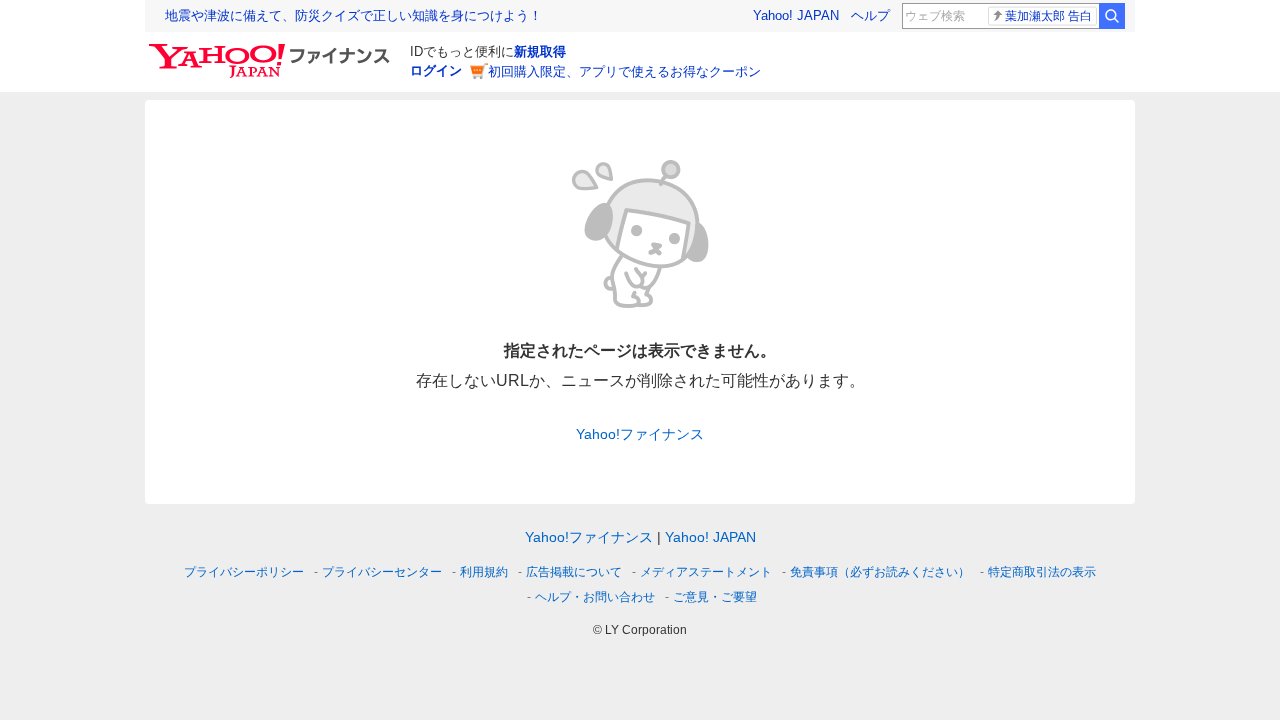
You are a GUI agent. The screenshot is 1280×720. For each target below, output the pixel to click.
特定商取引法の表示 (1042, 572)
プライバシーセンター (382, 572)
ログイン (436, 70)
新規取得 (540, 51)
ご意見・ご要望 (715, 597)
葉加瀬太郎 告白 (1048, 16)
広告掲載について (574, 572)
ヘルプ (870, 15)
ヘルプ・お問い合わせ (595, 597)
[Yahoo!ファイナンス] (272, 49)
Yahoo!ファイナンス (640, 434)
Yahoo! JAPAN (796, 15)
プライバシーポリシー (244, 572)
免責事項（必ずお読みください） (880, 572)
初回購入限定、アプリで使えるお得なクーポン (624, 71)
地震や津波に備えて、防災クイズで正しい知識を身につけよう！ (353, 15)
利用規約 (484, 572)
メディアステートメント (706, 572)
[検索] (1112, 16)
